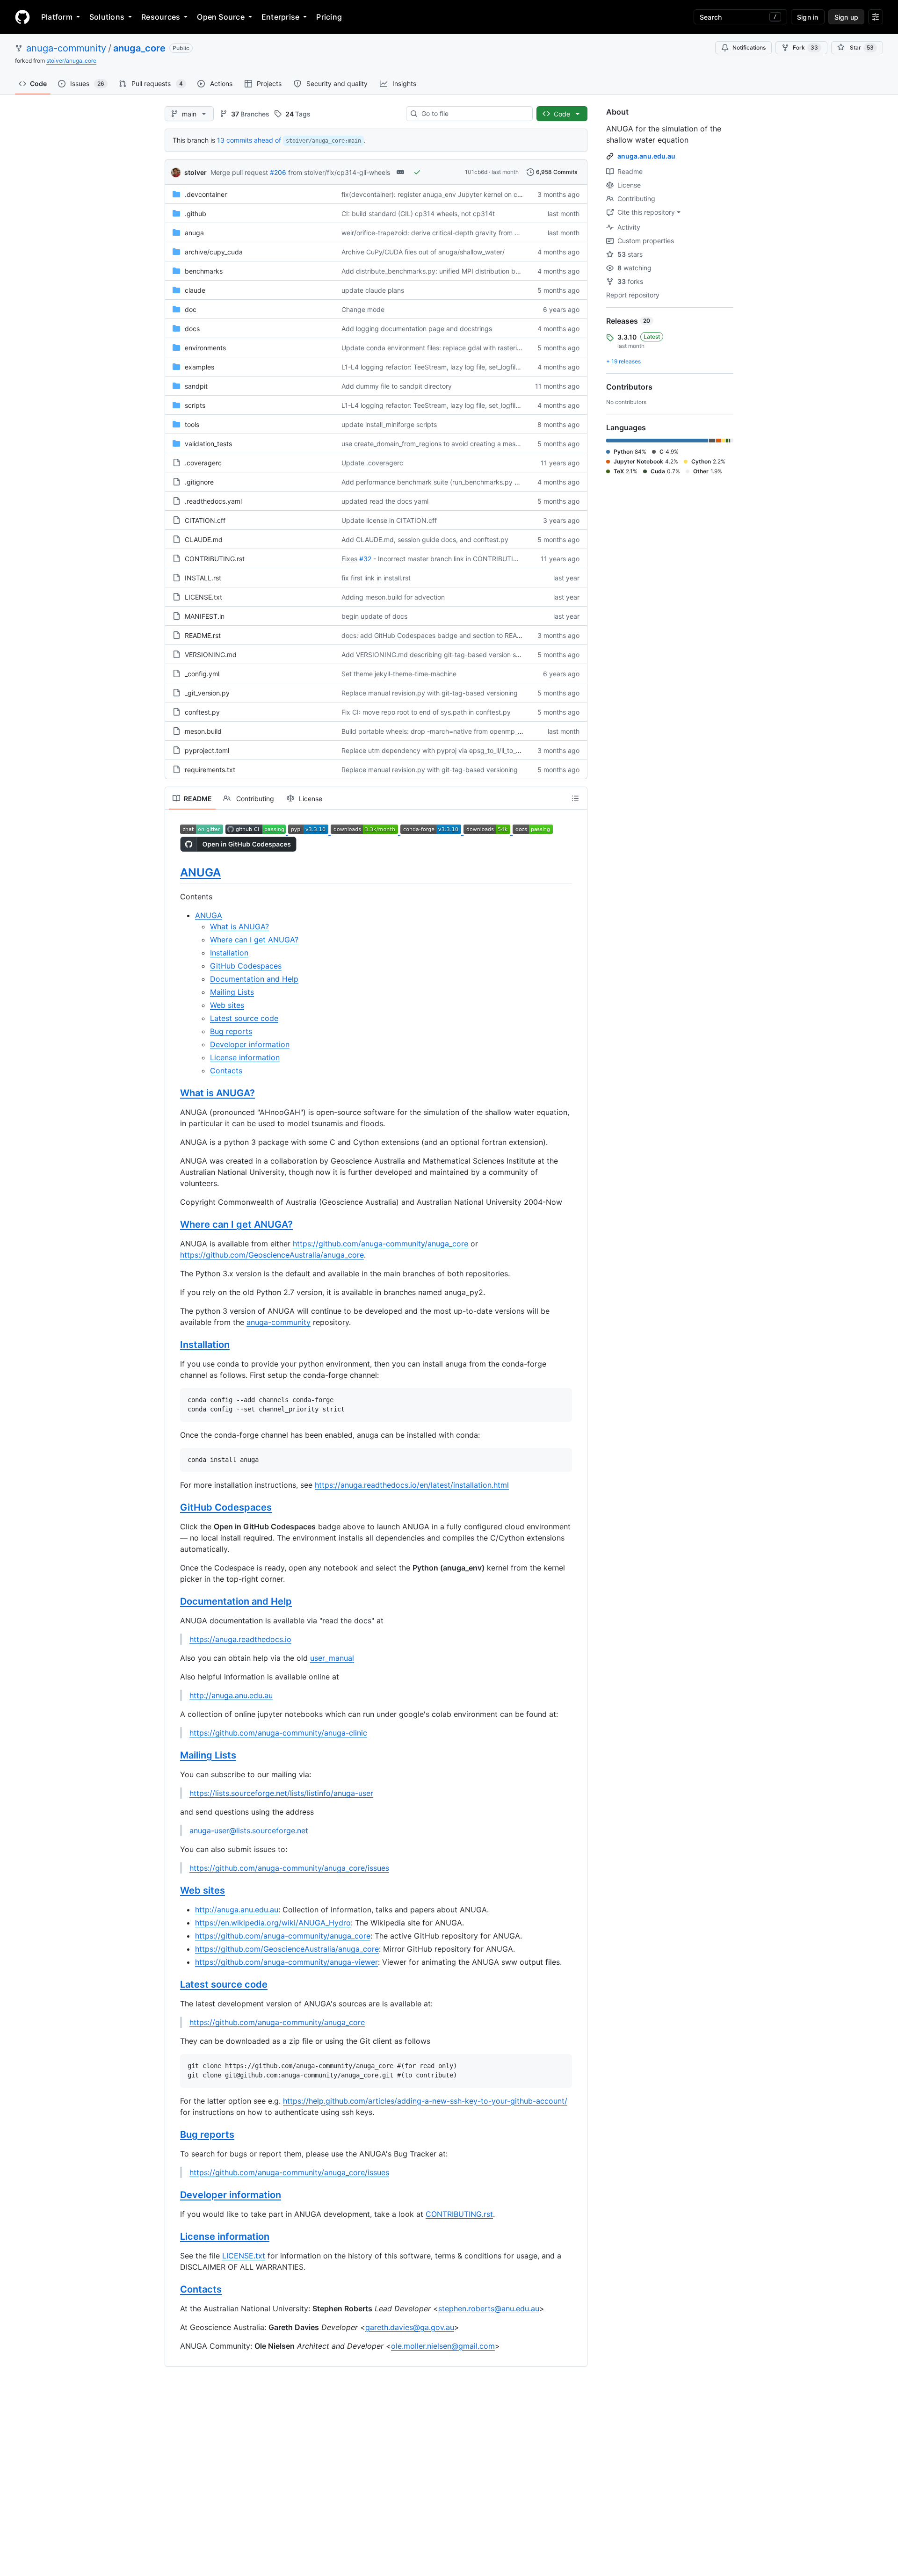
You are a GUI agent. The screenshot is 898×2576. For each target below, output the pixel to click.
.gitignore (199, 482)
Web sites (227, 1005)
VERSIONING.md (211, 655)
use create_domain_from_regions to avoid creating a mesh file (436, 444)
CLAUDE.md (204, 539)
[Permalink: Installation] (174, 1345)
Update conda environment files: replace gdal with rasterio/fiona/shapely (453, 348)
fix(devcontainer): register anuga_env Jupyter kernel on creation (440, 194)
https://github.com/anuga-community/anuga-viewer (286, 1962)
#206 (278, 172)
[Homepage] (22, 17)
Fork (805, 47)
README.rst (203, 635)
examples (199, 367)
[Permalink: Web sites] (174, 1891)
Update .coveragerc (372, 463)
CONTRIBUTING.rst (215, 559)
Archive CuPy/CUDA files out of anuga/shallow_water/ (423, 252)
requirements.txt (210, 770)
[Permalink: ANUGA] (174, 872)
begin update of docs (374, 616)
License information (245, 1057)
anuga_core (139, 48)
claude (195, 290)
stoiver (196, 172)
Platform (57, 17)
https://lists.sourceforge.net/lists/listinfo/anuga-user (281, 1793)
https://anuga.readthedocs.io (240, 1639)
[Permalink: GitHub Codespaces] (174, 1508)
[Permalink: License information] (174, 2236)
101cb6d (476, 172)
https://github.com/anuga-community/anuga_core (380, 1244)
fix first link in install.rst (376, 578)
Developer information (250, 1044)
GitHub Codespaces (246, 966)
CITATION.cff (205, 520)
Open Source (221, 17)
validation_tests (208, 444)
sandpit (196, 386)
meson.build (203, 731)
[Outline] (575, 798)
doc (191, 309)
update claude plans (373, 290)
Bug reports (231, 1031)
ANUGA (200, 872)
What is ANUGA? (239, 926)
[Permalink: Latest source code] (174, 1985)
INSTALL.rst (203, 578)
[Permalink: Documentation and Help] (174, 1602)
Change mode (363, 309)
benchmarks (204, 271)
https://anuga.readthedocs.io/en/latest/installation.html (412, 1485)
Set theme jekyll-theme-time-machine (399, 674)
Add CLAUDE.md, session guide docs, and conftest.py (425, 539)
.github (196, 213)
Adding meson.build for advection (393, 597)
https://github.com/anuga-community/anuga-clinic (278, 1733)
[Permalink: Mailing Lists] (174, 1756)
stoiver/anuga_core (71, 61)
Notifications (749, 47)
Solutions (107, 17)
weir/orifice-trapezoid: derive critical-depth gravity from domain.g (442, 233)
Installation (229, 953)
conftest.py (202, 712)
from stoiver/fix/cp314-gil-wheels (339, 172)
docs (192, 329)
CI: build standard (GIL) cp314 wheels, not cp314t (418, 213)
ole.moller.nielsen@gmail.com (443, 2346)
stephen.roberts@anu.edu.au (489, 2308)
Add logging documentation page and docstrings (417, 329)
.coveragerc (203, 463)
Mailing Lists (232, 992)
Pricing (329, 17)
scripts (195, 405)
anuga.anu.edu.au (646, 156)
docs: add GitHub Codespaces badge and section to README (436, 635)
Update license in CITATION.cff (389, 520)
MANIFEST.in (205, 616)
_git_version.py (207, 693)
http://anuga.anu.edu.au (231, 1695)
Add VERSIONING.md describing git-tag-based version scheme (439, 655)
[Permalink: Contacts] (174, 2289)
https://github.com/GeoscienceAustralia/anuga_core (272, 1255)
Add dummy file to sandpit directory (397, 386)
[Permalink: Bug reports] (174, 2135)
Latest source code (244, 1018)
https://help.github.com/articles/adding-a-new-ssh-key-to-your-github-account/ (425, 2101)
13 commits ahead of (249, 140)
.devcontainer (206, 194)
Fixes (349, 559)
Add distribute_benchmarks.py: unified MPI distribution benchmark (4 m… (454, 271)
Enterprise (280, 17)
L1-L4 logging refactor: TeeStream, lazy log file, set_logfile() (433, 367)
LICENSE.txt (203, 597)
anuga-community (66, 48)
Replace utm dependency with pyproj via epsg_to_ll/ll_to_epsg (436, 750)
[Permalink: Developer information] (174, 2195)
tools (192, 424)
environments (205, 348)
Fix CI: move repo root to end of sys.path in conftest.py (426, 712)
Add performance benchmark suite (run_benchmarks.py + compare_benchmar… (464, 482)
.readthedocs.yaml (213, 501)
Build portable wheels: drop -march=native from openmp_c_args (440, 731)
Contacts (226, 1071)
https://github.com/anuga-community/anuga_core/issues (289, 1868)
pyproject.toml (207, 750)
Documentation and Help (254, 979)
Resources (161, 17)
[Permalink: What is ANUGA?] (174, 1093)
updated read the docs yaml (385, 501)
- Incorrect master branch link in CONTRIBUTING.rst (453, 559)
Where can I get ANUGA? (254, 940)
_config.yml (202, 674)
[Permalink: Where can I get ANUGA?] (174, 1225)
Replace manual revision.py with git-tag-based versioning (430, 693)
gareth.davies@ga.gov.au (410, 2327)
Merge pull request (239, 172)
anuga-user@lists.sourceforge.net (249, 1831)
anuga (194, 233)
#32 (365, 559)
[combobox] (473, 114)
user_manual (332, 1658)
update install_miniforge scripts (389, 424)
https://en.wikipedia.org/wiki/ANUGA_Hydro (273, 1923)
